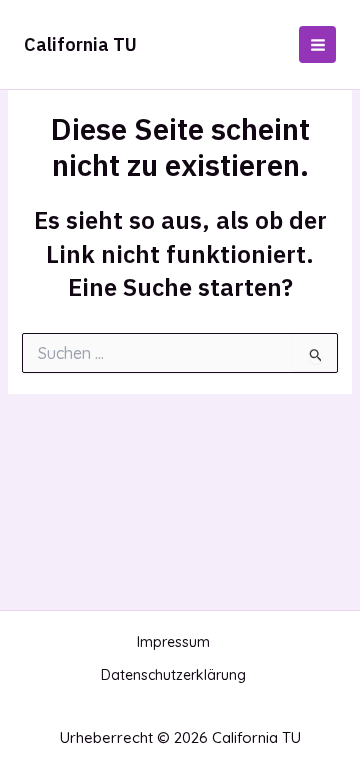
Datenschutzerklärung (173, 675)
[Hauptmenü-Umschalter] (317, 44)
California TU (80, 44)
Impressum (173, 642)
